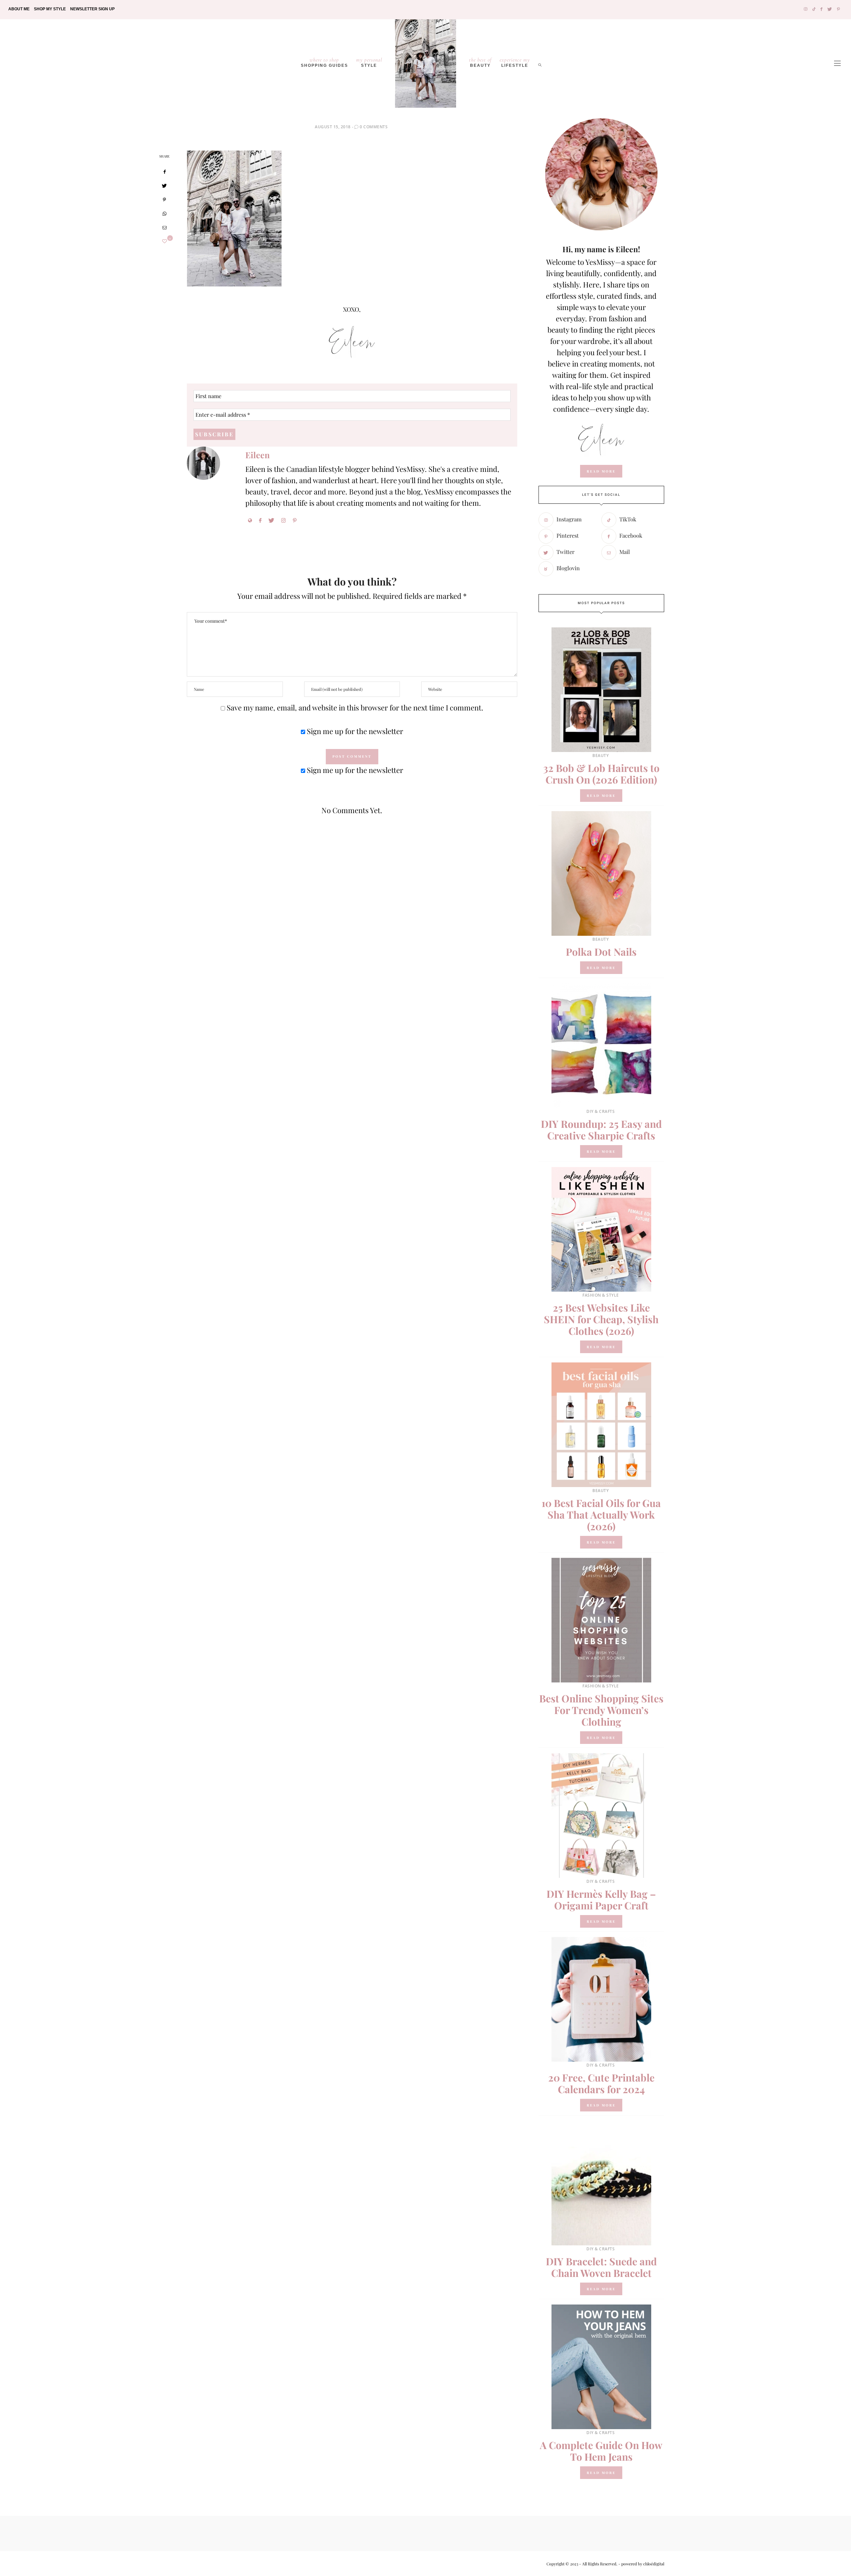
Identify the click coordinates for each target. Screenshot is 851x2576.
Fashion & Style (601, 1295)
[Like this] (165, 241)
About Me (19, 9)
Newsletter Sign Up (92, 9)
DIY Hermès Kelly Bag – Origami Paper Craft (601, 1900)
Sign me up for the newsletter (354, 731)
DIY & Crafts (601, 1111)
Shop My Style (50, 9)
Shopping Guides (324, 62)
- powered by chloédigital (641, 2564)
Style (369, 62)
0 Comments (374, 127)
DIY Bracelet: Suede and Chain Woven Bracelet (601, 2267)
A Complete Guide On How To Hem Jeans (601, 2451)
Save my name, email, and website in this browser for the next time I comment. (355, 707)
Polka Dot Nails (601, 952)
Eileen (257, 455)
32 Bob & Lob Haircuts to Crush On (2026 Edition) (601, 774)
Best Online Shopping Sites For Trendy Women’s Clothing (601, 1710)
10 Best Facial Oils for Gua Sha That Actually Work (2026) (601, 1515)
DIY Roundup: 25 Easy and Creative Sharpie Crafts (601, 1130)
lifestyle (515, 62)
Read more (601, 796)
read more (601, 471)
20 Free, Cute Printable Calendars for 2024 (601, 2083)
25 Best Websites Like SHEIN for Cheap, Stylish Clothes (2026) (601, 1319)
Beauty (480, 62)
